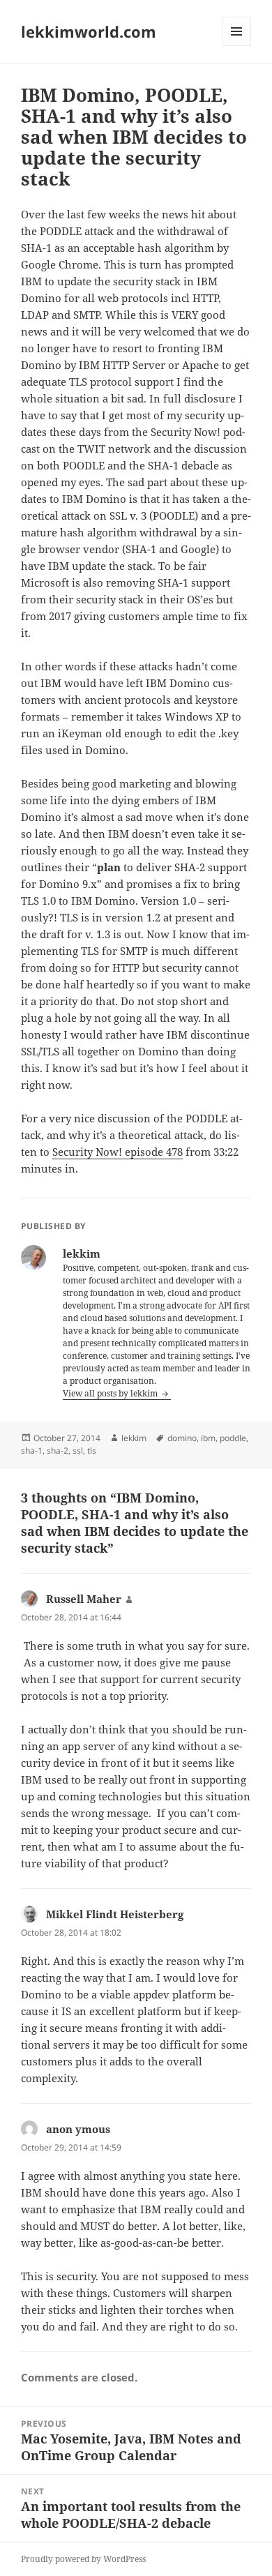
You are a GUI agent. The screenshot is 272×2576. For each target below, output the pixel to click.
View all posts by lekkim (111, 1393)
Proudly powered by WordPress (83, 2559)
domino (182, 1438)
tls (92, 1451)
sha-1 (32, 1451)
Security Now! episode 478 (118, 1152)
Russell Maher (84, 1599)
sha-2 (58, 1451)
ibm (208, 1438)
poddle (233, 1438)
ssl (78, 1451)
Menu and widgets (237, 46)
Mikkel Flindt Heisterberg (115, 1914)
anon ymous (78, 2129)
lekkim (134, 1438)
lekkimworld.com (89, 31)
